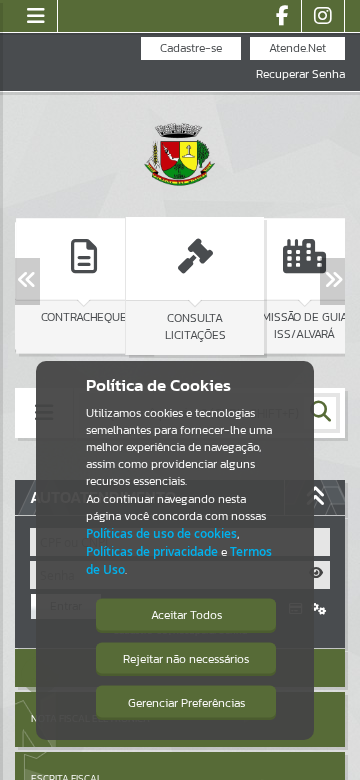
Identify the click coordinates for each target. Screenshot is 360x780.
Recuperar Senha (300, 74)
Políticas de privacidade (152, 551)
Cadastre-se (191, 48)
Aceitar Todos (186, 615)
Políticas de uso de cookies (161, 533)
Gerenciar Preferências (186, 703)
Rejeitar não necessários (186, 659)
